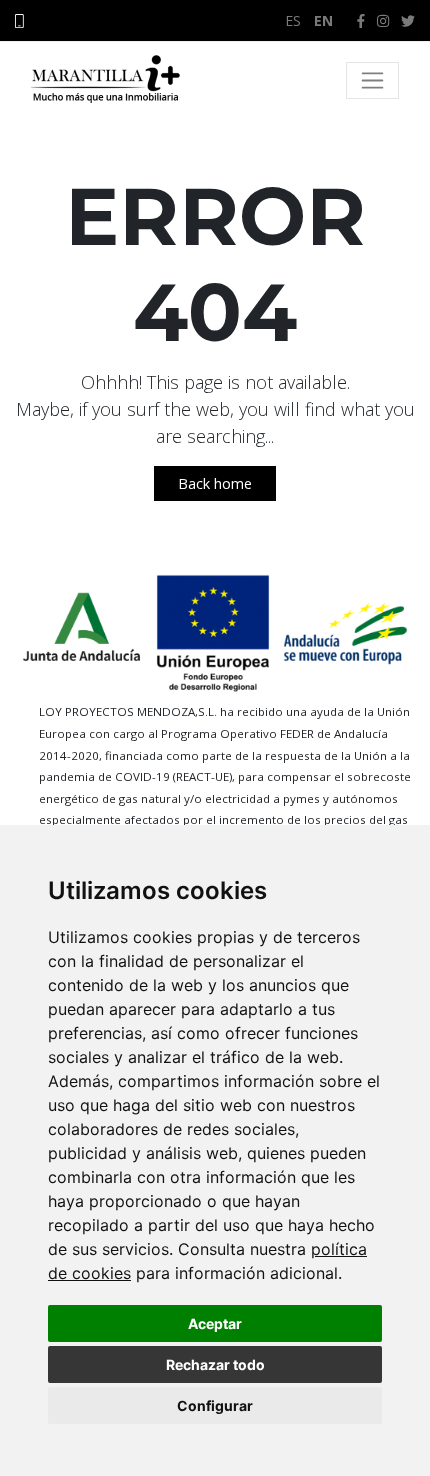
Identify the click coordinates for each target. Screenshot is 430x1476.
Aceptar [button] (215, 1323)
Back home (215, 483)
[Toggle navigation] (372, 80)
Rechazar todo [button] (215, 1364)
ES (293, 20)
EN (323, 20)
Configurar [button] (215, 1405)
